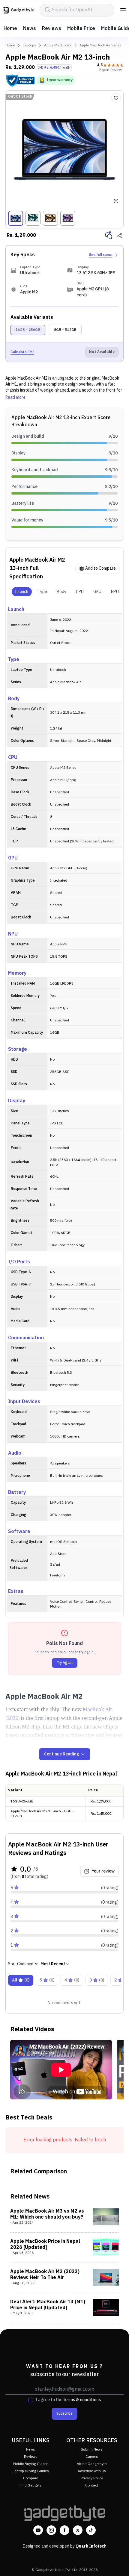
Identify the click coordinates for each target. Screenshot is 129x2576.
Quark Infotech (91, 2546)
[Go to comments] (109, 236)
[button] (20, 81)
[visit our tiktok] (91, 2530)
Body (61, 592)
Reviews (52, 29)
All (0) (21, 1980)
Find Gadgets (31, 2485)
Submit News (92, 2450)
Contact (92, 2485)
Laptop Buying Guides (31, 2471)
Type (42, 592)
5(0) (47, 1980)
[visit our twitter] (78, 2530)
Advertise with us (92, 2471)
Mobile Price (81, 29)
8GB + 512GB (65, 330)
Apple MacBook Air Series (100, 46)
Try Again (65, 1663)
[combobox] (55, 1964)
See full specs (101, 255)
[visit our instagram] (51, 2530)
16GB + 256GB (28, 330)
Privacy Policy (92, 2478)
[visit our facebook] (64, 2530)
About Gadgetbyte (92, 2464)
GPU (97, 592)
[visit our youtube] (38, 2530)
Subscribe (64, 2414)
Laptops (30, 46)
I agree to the (68, 2400)
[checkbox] (31, 2400)
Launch (22, 592)
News (30, 29)
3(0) (97, 1980)
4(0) (72, 1980)
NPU (115, 592)
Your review (103, 1871)
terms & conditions (82, 2400)
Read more (15, 398)
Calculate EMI (22, 352)
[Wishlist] (116, 98)
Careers (92, 2457)
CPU (80, 592)
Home (10, 29)
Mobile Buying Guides (31, 2464)
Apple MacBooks (58, 46)
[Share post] (119, 236)
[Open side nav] (123, 10)
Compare (31, 2478)
